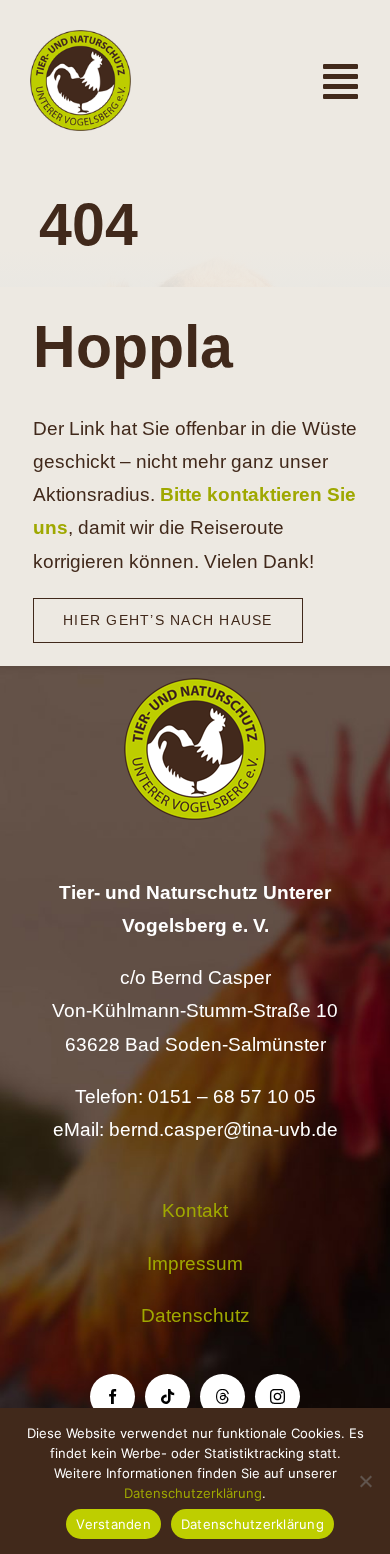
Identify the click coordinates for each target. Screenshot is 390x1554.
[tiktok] (167, 1396)
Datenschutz (195, 1315)
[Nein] (365, 1481)
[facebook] (112, 1396)
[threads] (222, 1396)
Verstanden (113, 1524)
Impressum (195, 1263)
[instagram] (277, 1396)
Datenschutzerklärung (193, 1493)
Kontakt (195, 1210)
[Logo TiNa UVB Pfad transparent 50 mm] (80, 39)
